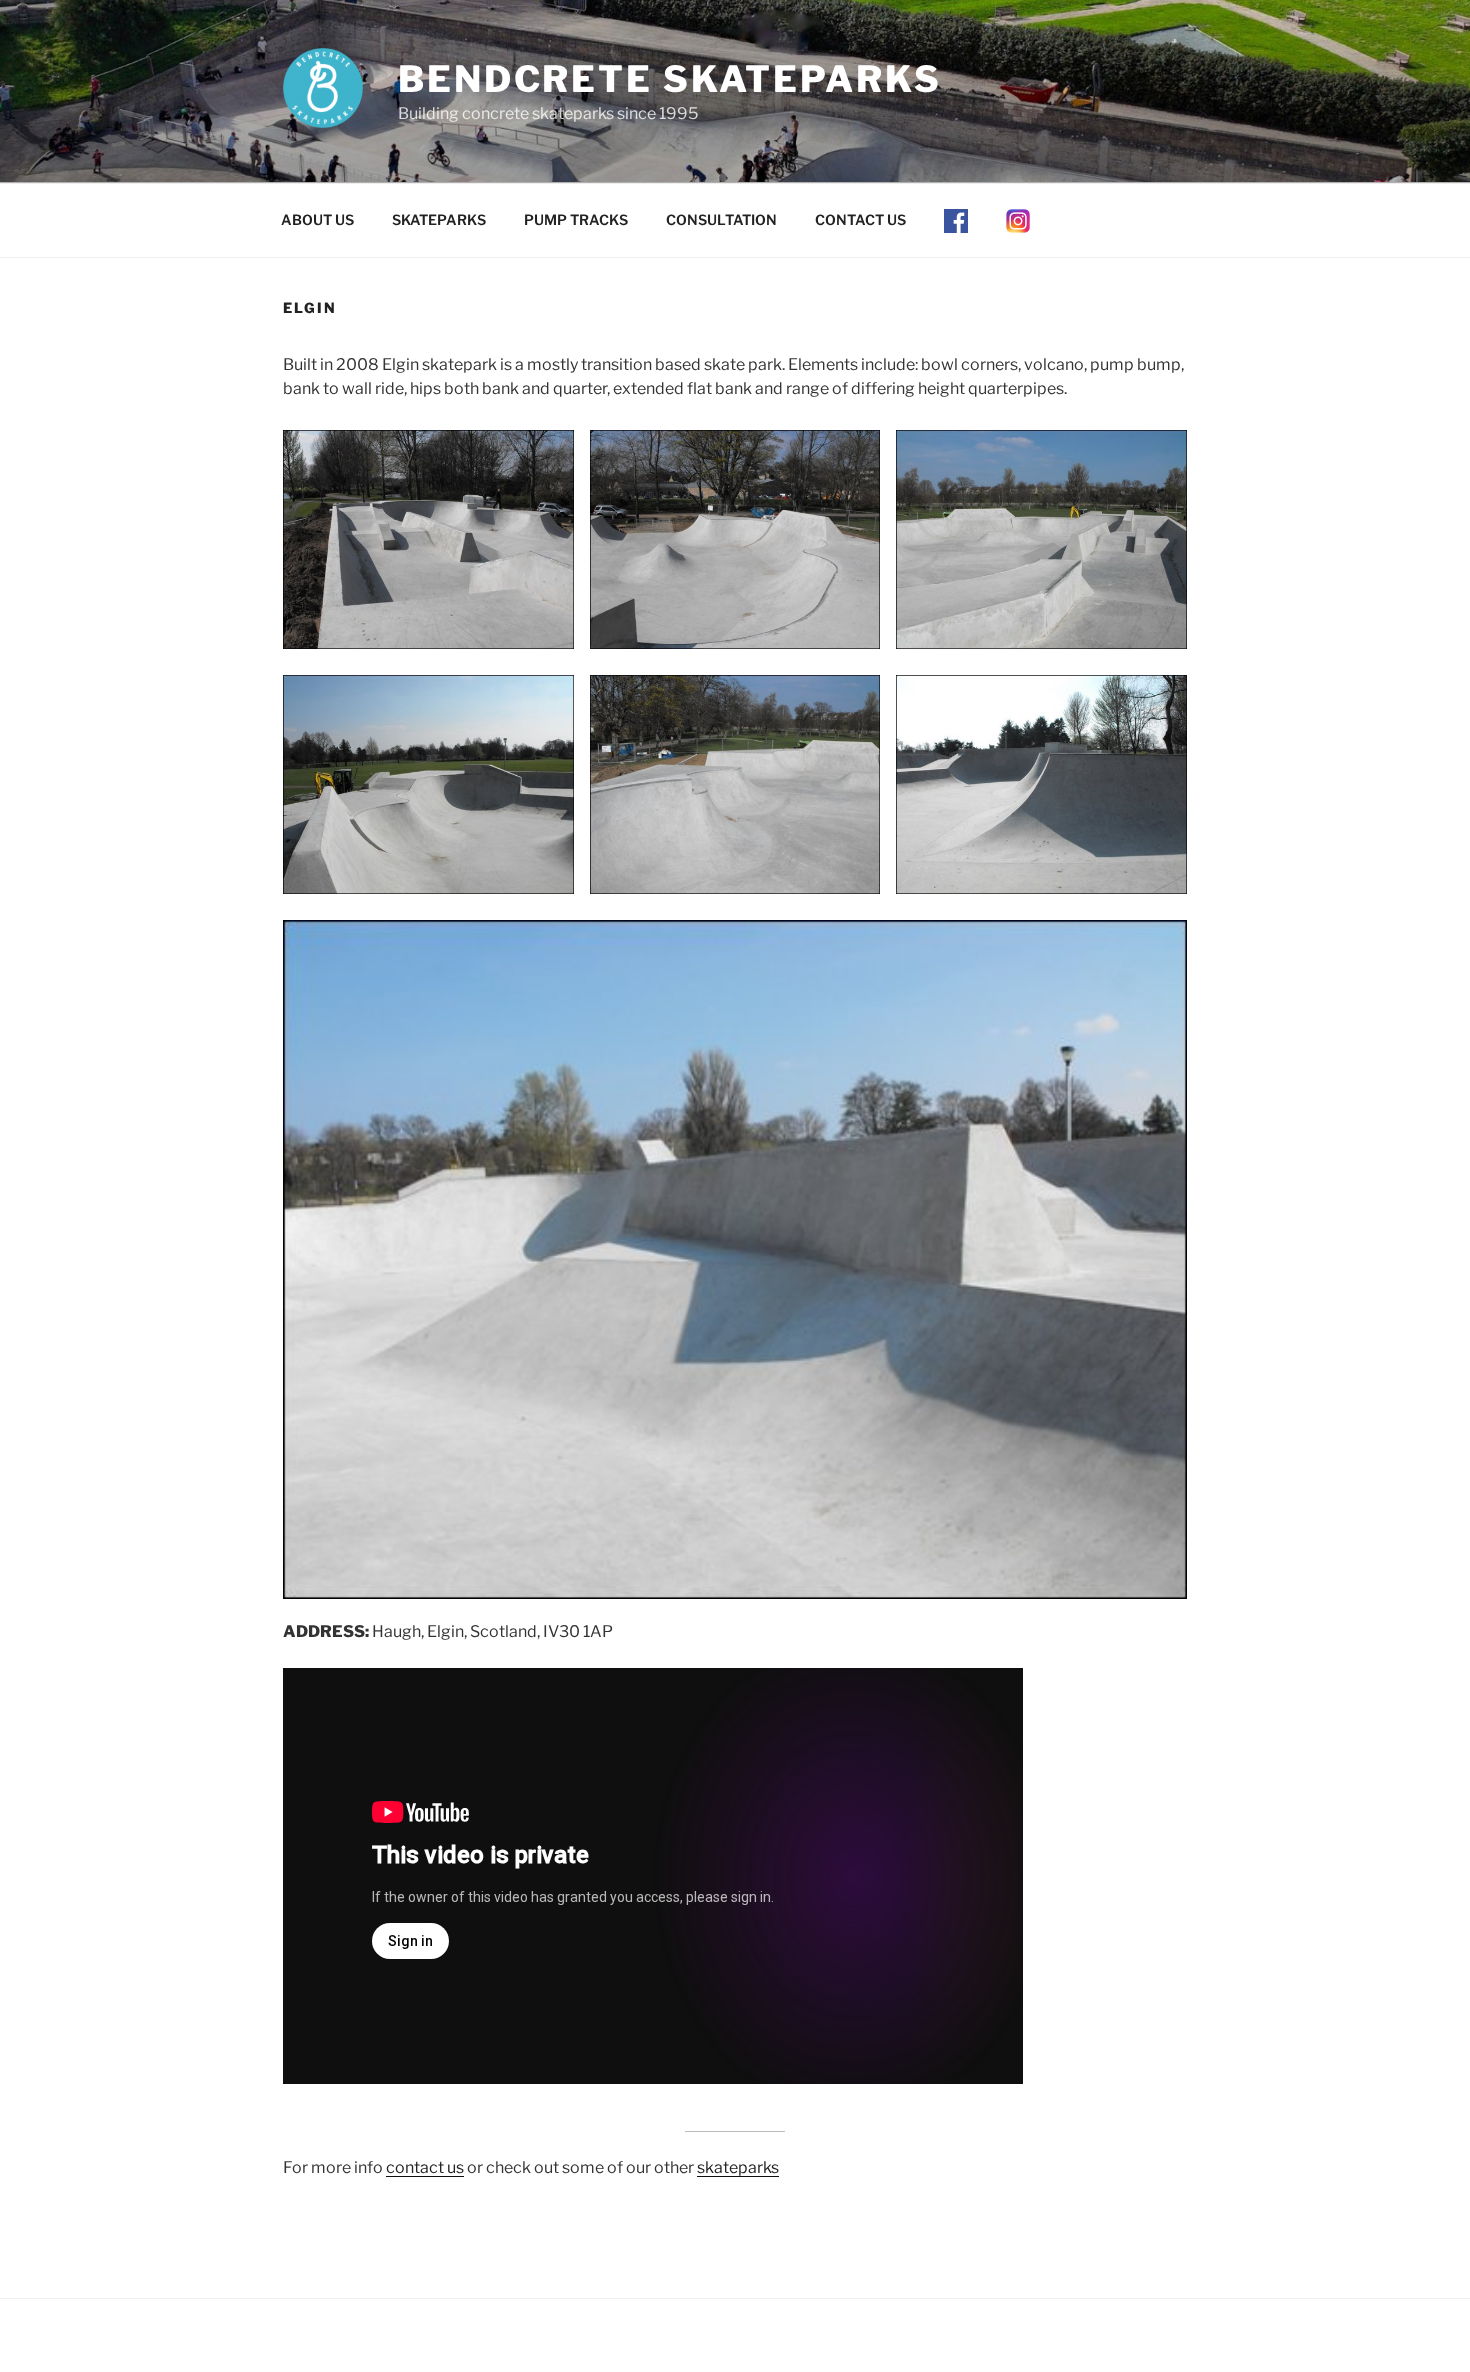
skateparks (738, 2167)
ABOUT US (317, 219)
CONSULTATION (721, 219)
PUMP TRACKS (576, 219)
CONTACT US (860, 219)
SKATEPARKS (439, 219)
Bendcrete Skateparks (670, 79)
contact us (425, 2167)
